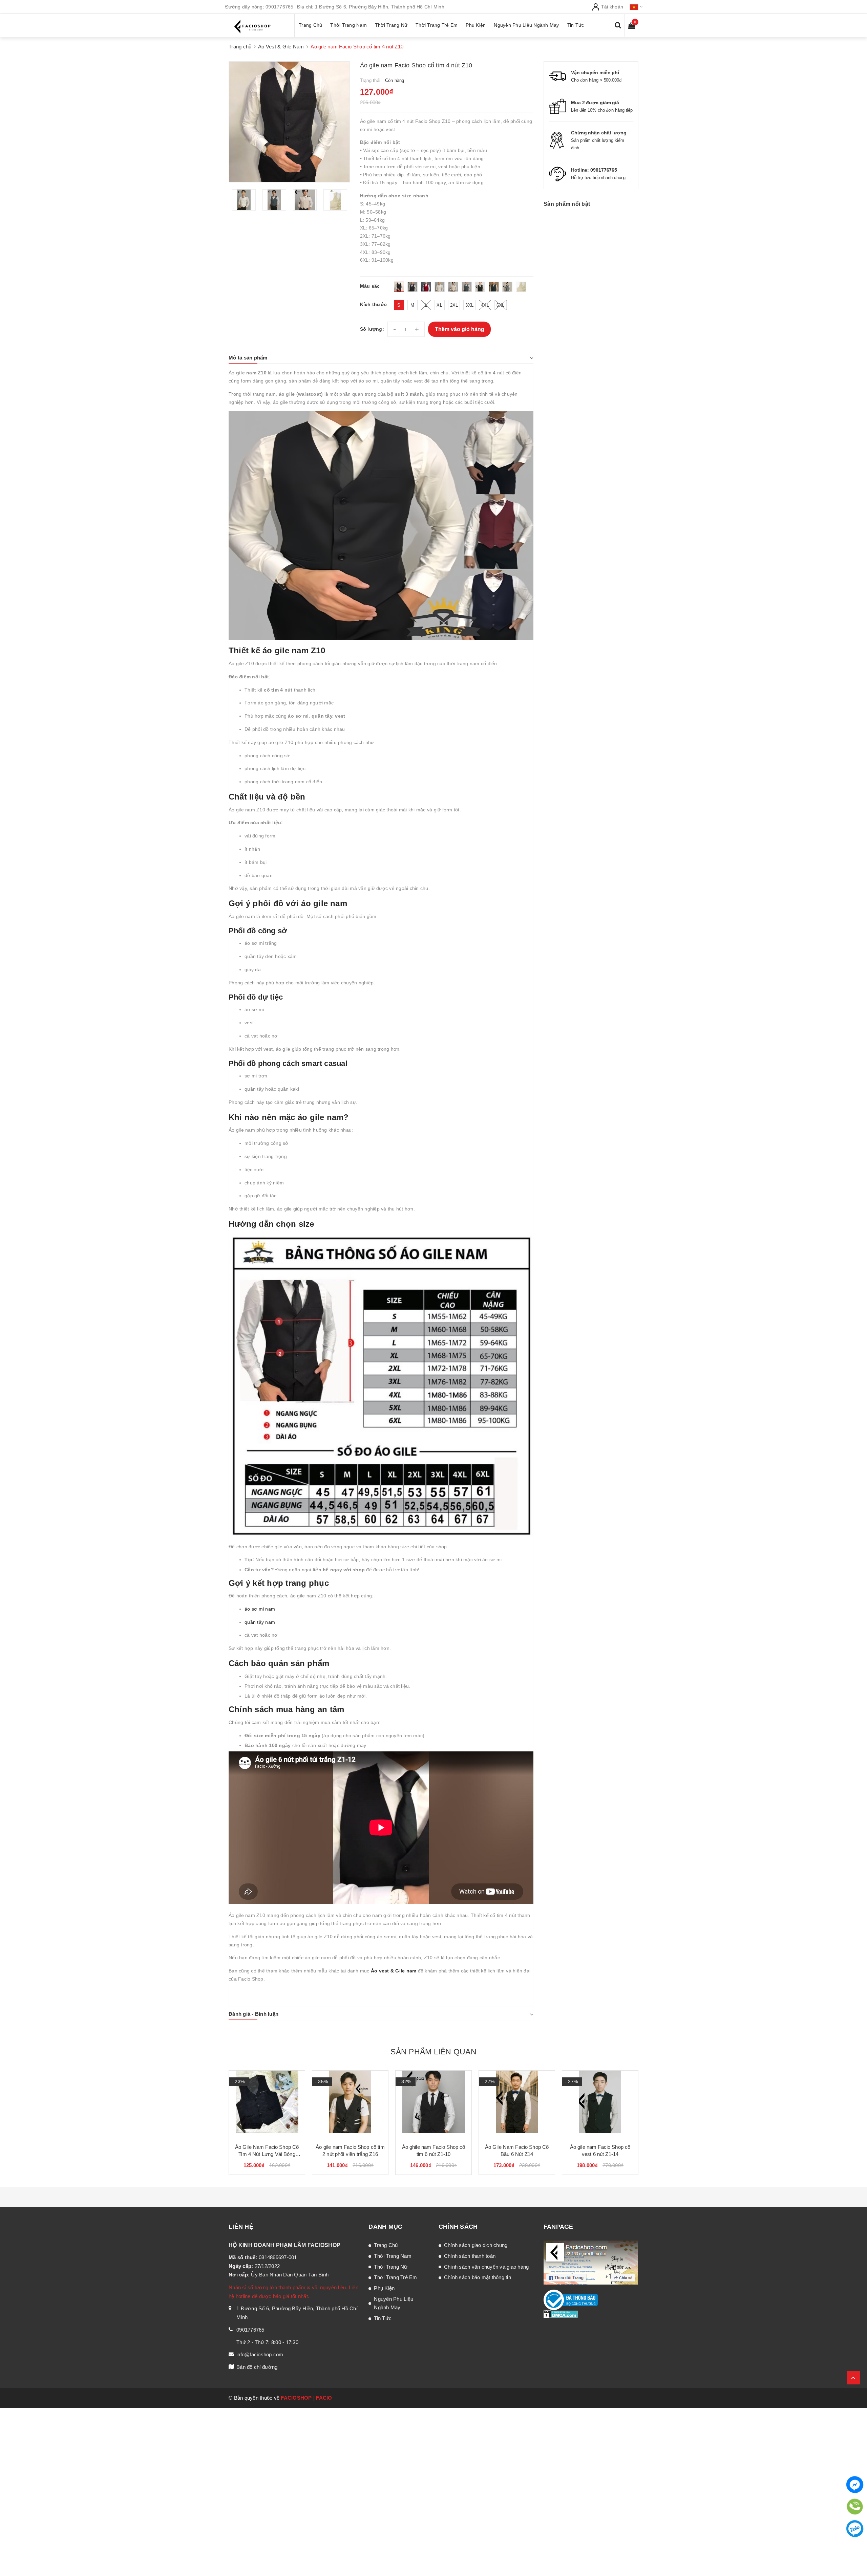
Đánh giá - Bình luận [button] (253, 2014)
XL (439, 305)
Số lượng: (372, 329)
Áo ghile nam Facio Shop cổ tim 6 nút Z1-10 (434, 2151)
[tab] (381, 358)
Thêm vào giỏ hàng (460, 329)
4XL (485, 305)
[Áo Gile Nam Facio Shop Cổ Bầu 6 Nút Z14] (517, 2104)
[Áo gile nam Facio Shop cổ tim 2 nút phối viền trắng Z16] (350, 2104)
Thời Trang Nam (393, 2256)
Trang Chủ (386, 2245)
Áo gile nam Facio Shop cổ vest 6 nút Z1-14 (600, 2151)
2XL (454, 305)
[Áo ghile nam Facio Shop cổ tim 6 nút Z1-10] (433, 2104)
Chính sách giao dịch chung (476, 2245)
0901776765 (280, 7)
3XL (469, 305)
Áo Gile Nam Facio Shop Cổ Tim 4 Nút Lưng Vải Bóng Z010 (267, 2151)
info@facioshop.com (260, 2354)
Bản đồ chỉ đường (257, 2367)
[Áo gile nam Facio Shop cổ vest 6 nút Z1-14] (600, 2104)
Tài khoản (612, 7)
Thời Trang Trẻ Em (395, 2277)
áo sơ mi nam (260, 1609)
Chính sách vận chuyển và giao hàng (487, 2267)
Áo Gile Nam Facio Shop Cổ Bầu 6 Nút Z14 (517, 2151)
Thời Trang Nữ (391, 2267)
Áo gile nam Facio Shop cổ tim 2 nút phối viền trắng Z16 (350, 2151)
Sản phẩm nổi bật (567, 204)
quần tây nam (260, 1622)
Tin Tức (383, 2318)
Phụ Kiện (384, 2288)
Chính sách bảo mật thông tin (478, 2277)
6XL (501, 305)
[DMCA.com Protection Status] (561, 2314)
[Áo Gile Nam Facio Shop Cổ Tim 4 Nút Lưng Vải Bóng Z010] (267, 2104)
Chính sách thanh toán (470, 2256)
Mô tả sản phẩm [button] (248, 358)
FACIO (324, 2398)
